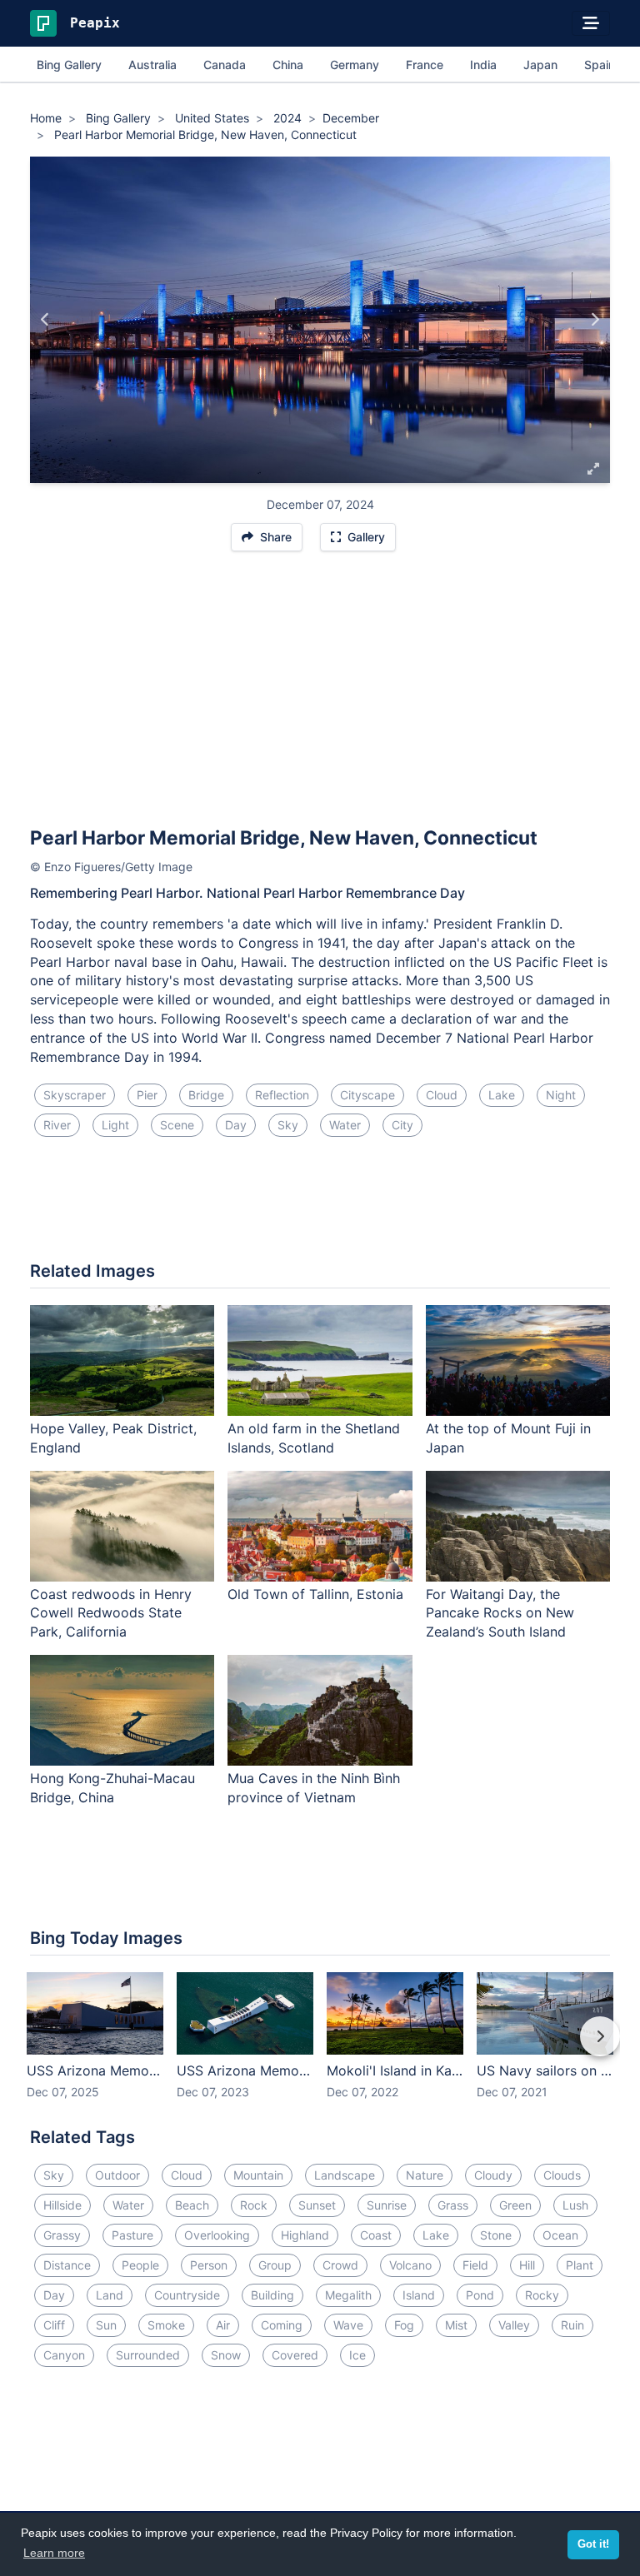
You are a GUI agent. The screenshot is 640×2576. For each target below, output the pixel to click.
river (57, 1125)
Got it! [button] (593, 2544)
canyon (64, 2355)
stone (496, 2235)
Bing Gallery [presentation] (69, 65)
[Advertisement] (320, 696)
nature (425, 2175)
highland (305, 2235)
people (140, 2265)
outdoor (117, 2175)
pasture (132, 2235)
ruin (572, 2325)
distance (67, 2265)
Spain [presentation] (600, 65)
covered (295, 2355)
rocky (542, 2295)
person (209, 2265)
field (475, 2265)
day (236, 1125)
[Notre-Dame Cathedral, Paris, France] (595, 320)
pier (147, 1095)
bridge (206, 1095)
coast (376, 2235)
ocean (560, 2235)
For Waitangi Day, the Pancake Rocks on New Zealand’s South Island (500, 1613)
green (515, 2205)
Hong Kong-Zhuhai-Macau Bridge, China (112, 1788)
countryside (187, 2295)
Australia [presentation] (152, 65)
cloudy (493, 2175)
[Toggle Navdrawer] (591, 23)
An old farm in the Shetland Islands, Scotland (314, 1438)
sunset (317, 2205)
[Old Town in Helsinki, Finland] (45, 320)
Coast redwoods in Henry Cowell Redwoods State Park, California (111, 1613)
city (402, 1125)
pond (480, 2295)
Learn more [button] (54, 2553)
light (115, 1125)
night (561, 1095)
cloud (442, 1095)
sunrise (387, 2205)
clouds (562, 2175)
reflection (282, 1095)
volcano (410, 2265)
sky (288, 1125)
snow (226, 2355)
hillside (62, 2205)
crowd (340, 2265)
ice (357, 2355)
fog (404, 2325)
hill (527, 2265)
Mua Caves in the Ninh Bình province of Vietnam (314, 1788)
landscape (345, 2175)
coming (282, 2325)
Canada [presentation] (225, 65)
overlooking (217, 2235)
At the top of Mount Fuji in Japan (508, 1438)
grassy (62, 2235)
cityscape (367, 1095)
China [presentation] (288, 65)
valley (514, 2325)
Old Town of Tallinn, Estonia (315, 1594)
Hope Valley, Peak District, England (113, 1438)
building (272, 2295)
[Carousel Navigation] (320, 2048)
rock (254, 2205)
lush (575, 2205)
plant (580, 2265)
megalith (348, 2295)
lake (502, 1095)
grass (453, 2205)
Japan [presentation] (540, 65)
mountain (258, 2175)
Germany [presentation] (355, 65)
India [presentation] (483, 65)
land (110, 2295)
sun (106, 2325)
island (419, 2295)
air (223, 2325)
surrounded (148, 2355)
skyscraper (75, 1095)
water (345, 1125)
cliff (54, 2325)
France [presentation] (425, 65)
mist (456, 2325)
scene (177, 1125)
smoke (166, 2325)
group (275, 2265)
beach (192, 2205)
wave (348, 2325)
